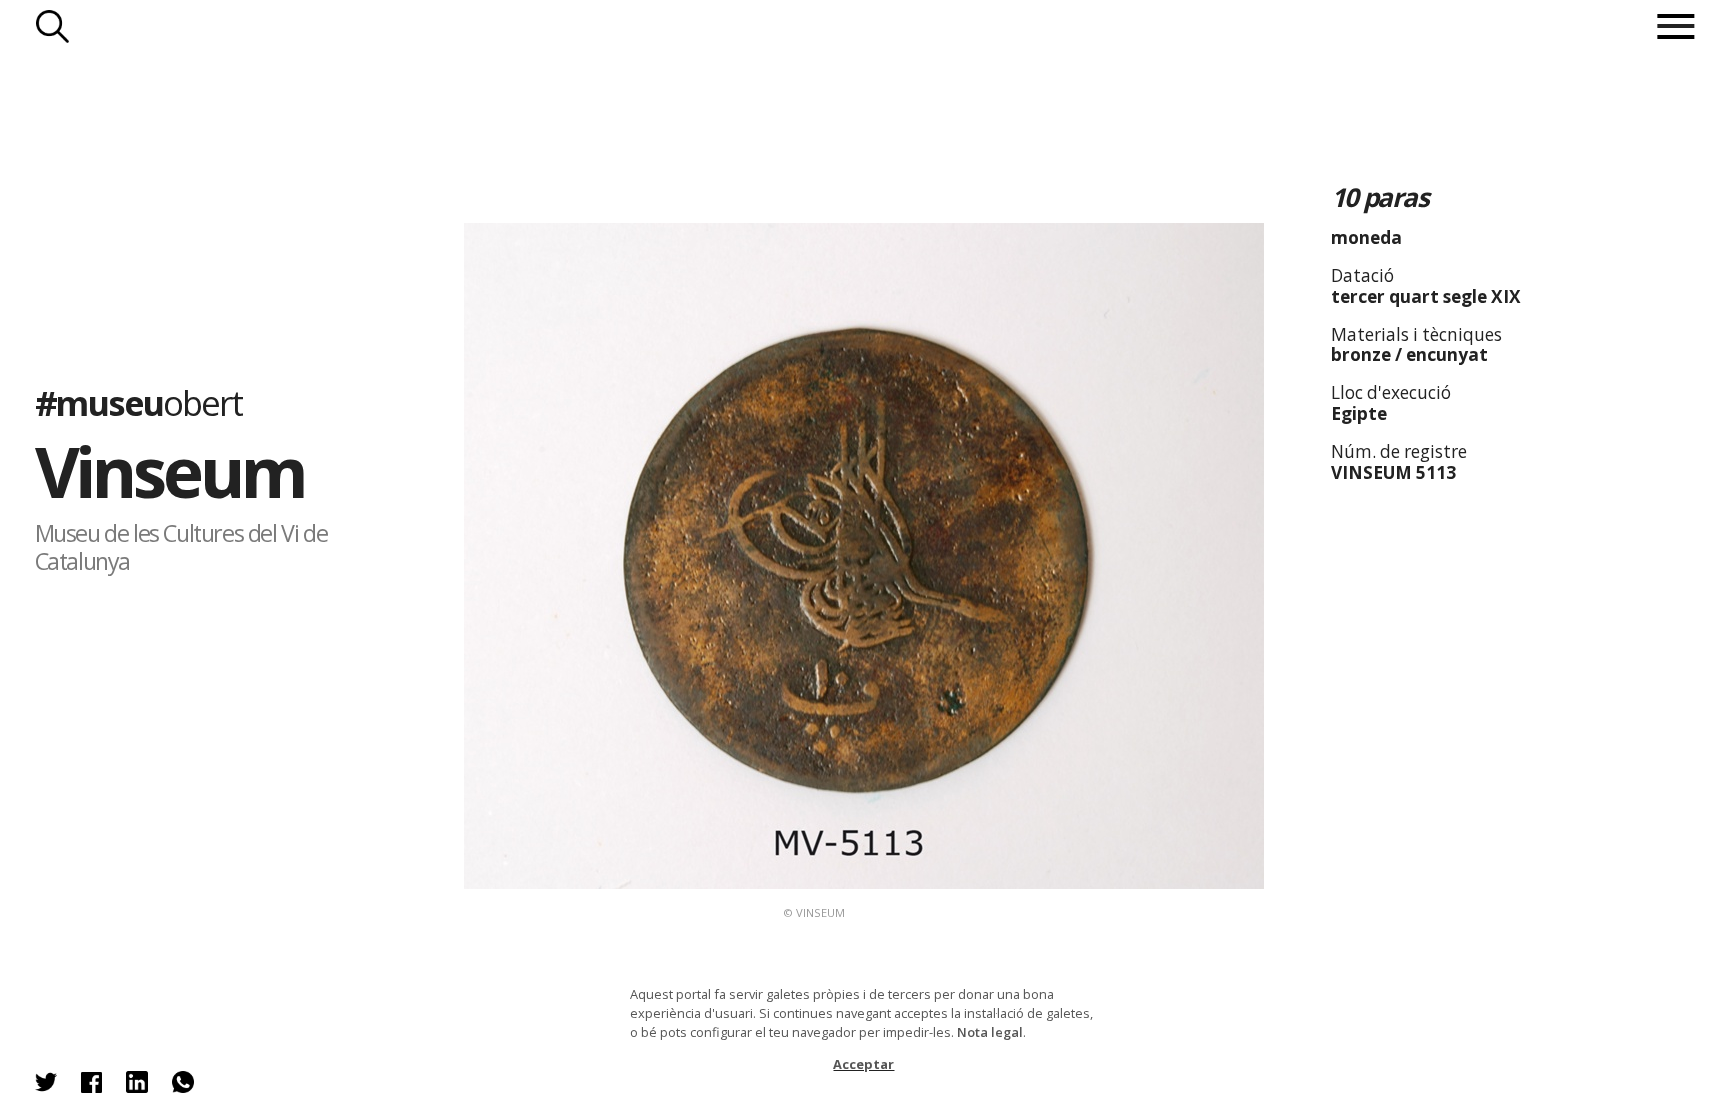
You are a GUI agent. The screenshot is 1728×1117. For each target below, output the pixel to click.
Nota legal (990, 1032)
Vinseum (170, 471)
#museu (138, 401)
